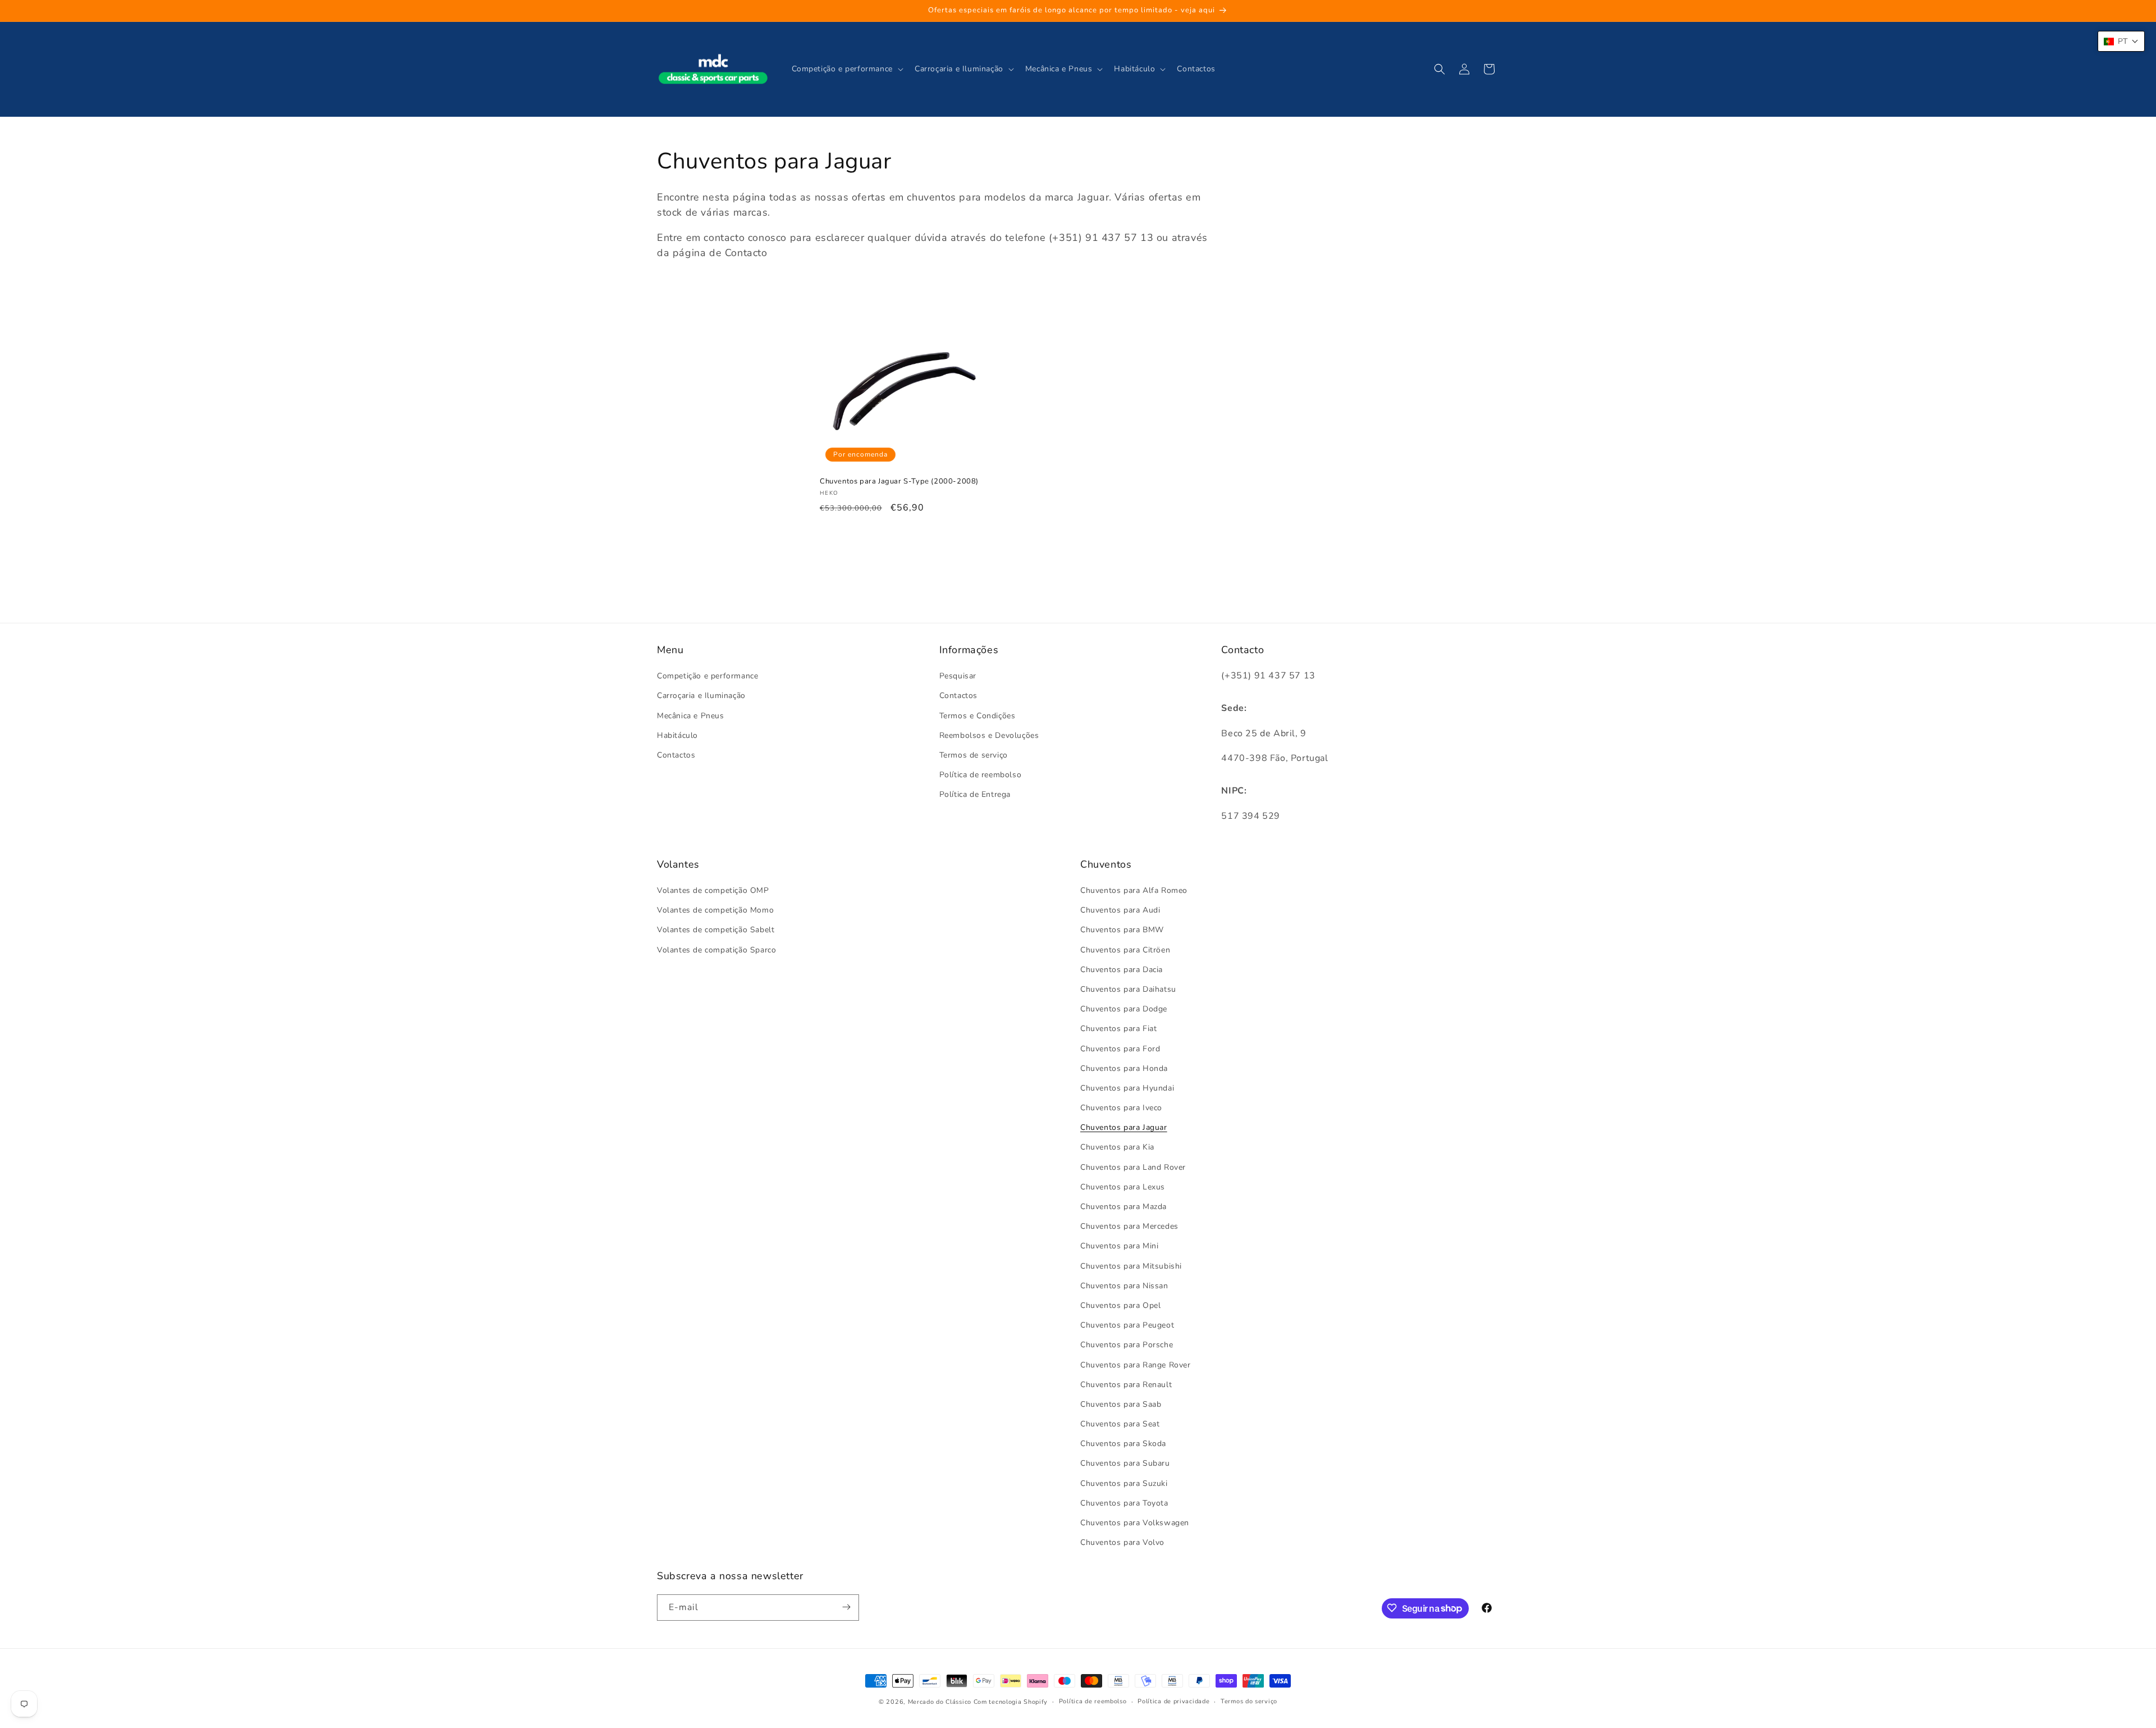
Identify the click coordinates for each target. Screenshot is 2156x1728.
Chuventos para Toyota (1124, 1503)
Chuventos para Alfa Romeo (1134, 891)
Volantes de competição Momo (715, 911)
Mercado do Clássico (940, 1702)
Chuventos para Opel (1120, 1305)
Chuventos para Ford (1120, 1049)
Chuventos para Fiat (1118, 1029)
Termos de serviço (974, 756)
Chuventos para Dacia (1122, 970)
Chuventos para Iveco (1121, 1108)
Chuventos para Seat (1120, 1424)
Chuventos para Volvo (1122, 1543)
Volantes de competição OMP (713, 891)
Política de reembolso (981, 775)
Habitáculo (677, 735)
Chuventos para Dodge (1124, 1009)
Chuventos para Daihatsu (1128, 989)
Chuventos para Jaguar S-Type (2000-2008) (899, 482)
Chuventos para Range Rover (1136, 1365)
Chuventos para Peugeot (1127, 1326)
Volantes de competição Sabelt (716, 930)
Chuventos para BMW (1122, 930)
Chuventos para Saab (1121, 1404)
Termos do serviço (1249, 1701)
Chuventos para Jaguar (1124, 1128)
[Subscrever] (846, 1607)
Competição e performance (707, 676)
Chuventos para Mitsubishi (1131, 1266)
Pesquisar (958, 676)
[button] (846, 69)
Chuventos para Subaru (1125, 1464)
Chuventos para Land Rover (1133, 1167)
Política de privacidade (1173, 1701)
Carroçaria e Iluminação (701, 696)
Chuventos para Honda (1124, 1068)
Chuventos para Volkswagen (1135, 1523)
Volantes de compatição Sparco (716, 950)
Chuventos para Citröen (1125, 950)
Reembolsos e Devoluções (989, 735)
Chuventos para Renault (1126, 1385)
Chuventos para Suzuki (1124, 1483)
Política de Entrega (975, 795)
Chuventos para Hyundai (1127, 1088)
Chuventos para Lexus (1123, 1187)
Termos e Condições (977, 716)
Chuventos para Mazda (1123, 1207)
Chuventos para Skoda (1123, 1444)
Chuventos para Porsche (1127, 1345)
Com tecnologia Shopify (1011, 1702)
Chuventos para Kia (1117, 1148)
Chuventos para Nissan (1124, 1286)
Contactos (676, 756)
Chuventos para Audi (1120, 911)
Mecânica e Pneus (691, 716)
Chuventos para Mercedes (1129, 1227)
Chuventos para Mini (1119, 1246)
